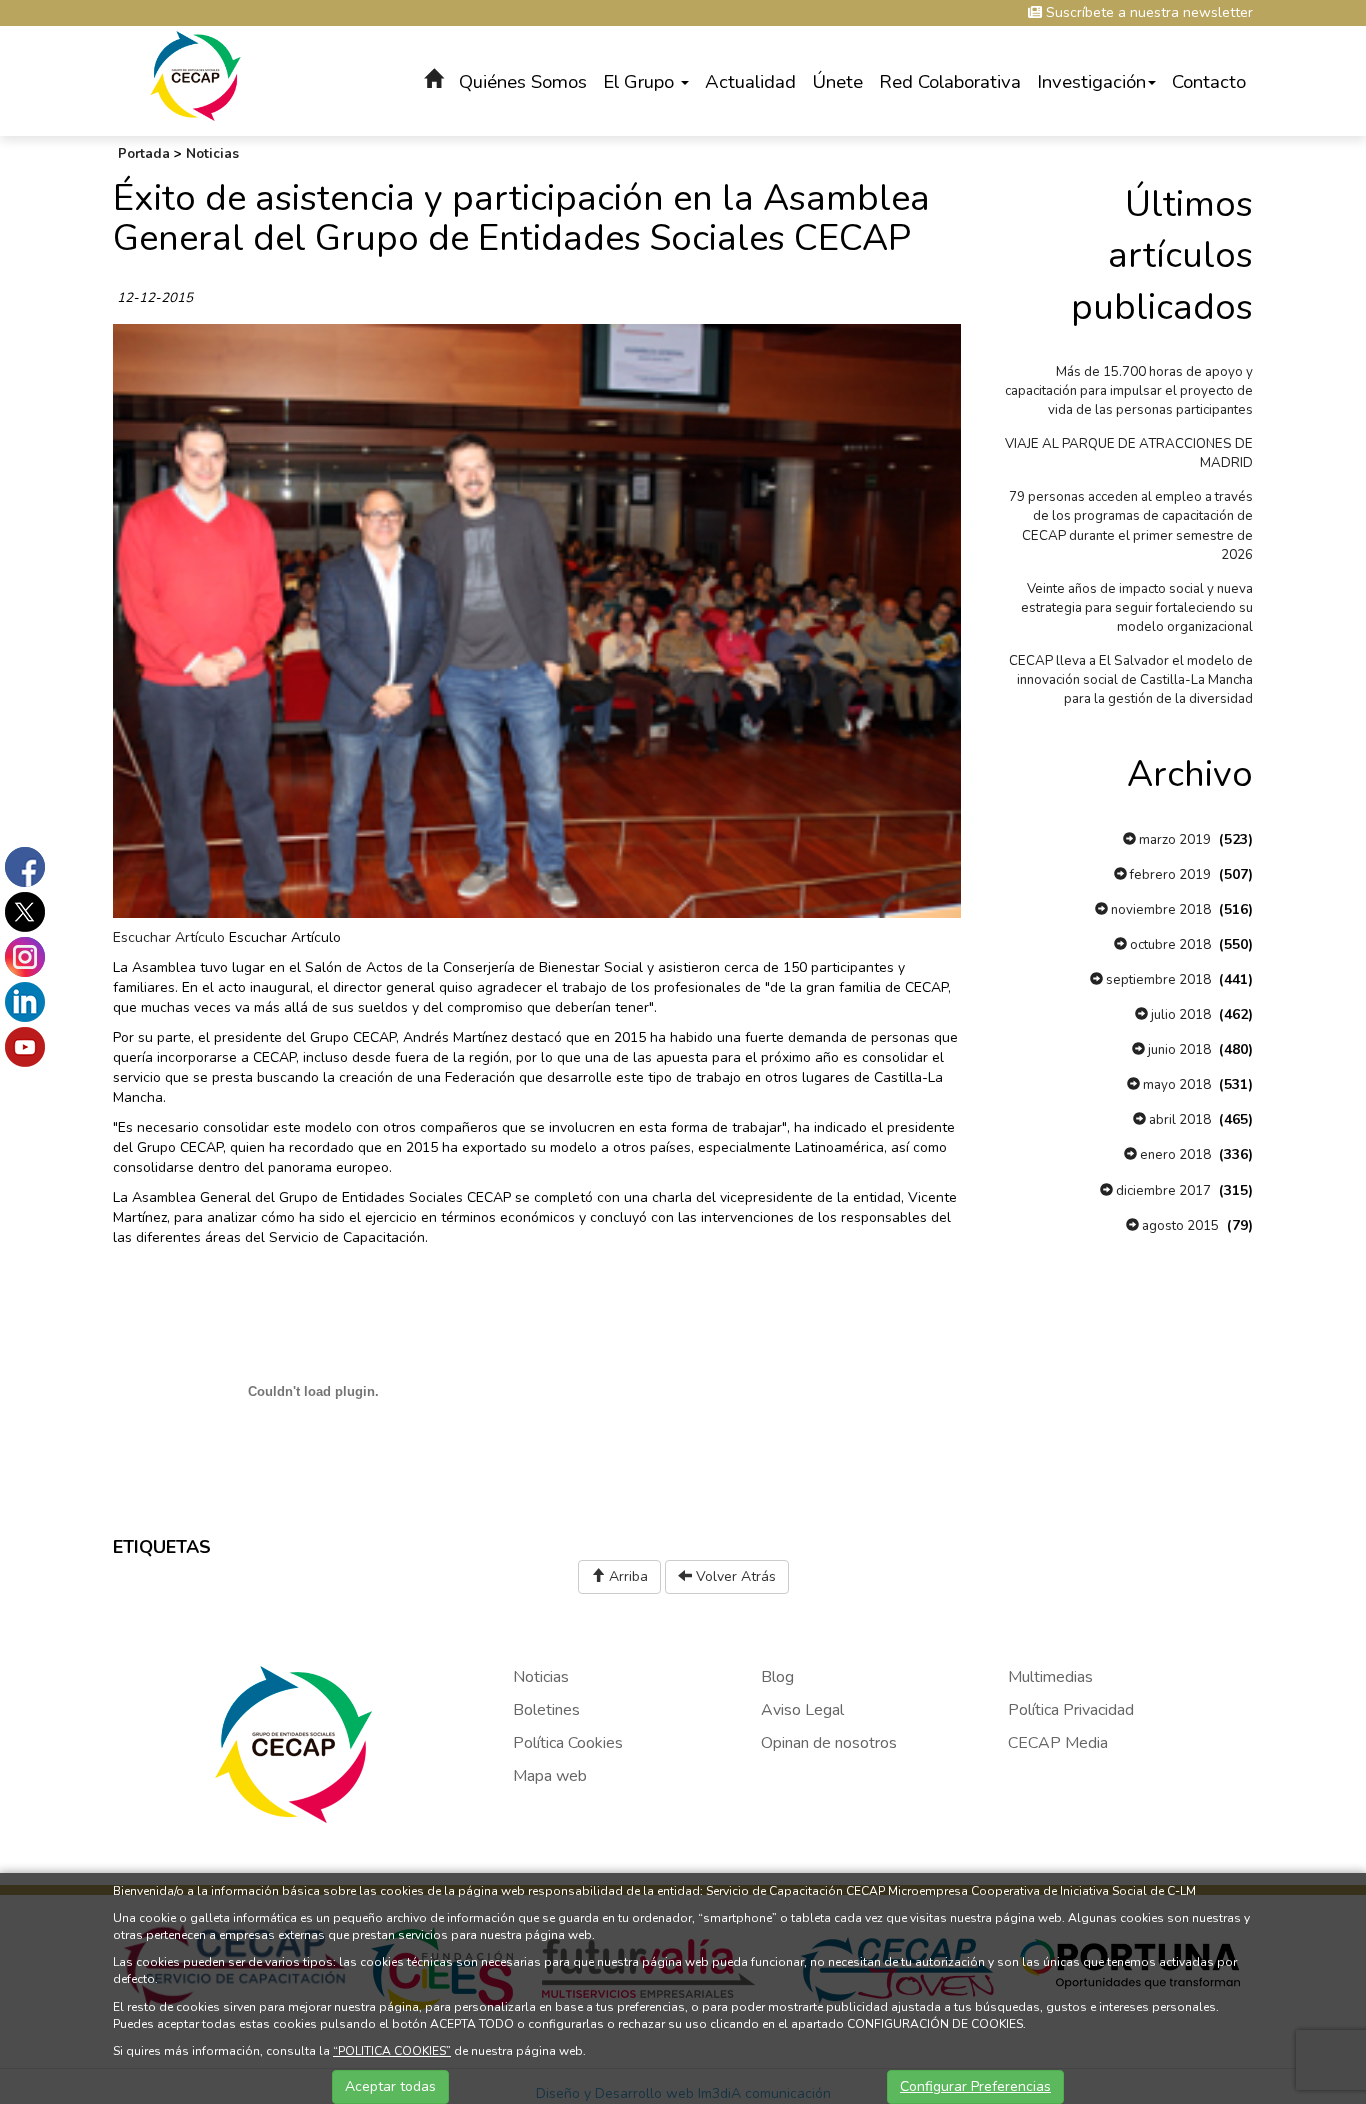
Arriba (626, 1576)
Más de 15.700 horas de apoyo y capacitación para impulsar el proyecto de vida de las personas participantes (1129, 391)
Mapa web (550, 1776)
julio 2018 (1179, 1015)
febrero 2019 (1169, 875)
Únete (837, 82)
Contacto (1209, 82)
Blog (777, 1677)
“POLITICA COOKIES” (392, 2051)
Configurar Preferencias (975, 2086)
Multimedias (1050, 1677)
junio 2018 (1178, 1050)
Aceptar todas (390, 2086)
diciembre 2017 (1162, 1191)
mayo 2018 (1175, 1085)
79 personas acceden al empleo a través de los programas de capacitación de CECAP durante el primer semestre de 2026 (1131, 525)
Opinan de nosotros (829, 1743)
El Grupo (641, 82)
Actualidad (750, 82)
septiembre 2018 (1157, 980)
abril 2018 (1178, 1120)
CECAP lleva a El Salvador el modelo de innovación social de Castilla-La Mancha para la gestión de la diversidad (1131, 680)
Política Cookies (568, 1743)
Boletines (546, 1710)
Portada (144, 154)
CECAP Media (1058, 1743)
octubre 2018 (1169, 945)
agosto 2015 (1179, 1226)
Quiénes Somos (523, 82)
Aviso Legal (802, 1710)
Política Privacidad (1071, 1710)
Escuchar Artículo (169, 937)
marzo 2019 (1173, 840)
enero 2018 (1174, 1155)
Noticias (212, 154)
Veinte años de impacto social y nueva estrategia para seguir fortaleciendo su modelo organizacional (1137, 608)
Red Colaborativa (950, 82)
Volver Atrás (734, 1576)
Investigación (1091, 82)
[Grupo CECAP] (195, 74)
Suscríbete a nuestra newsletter (1147, 12)
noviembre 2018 (1159, 910)
